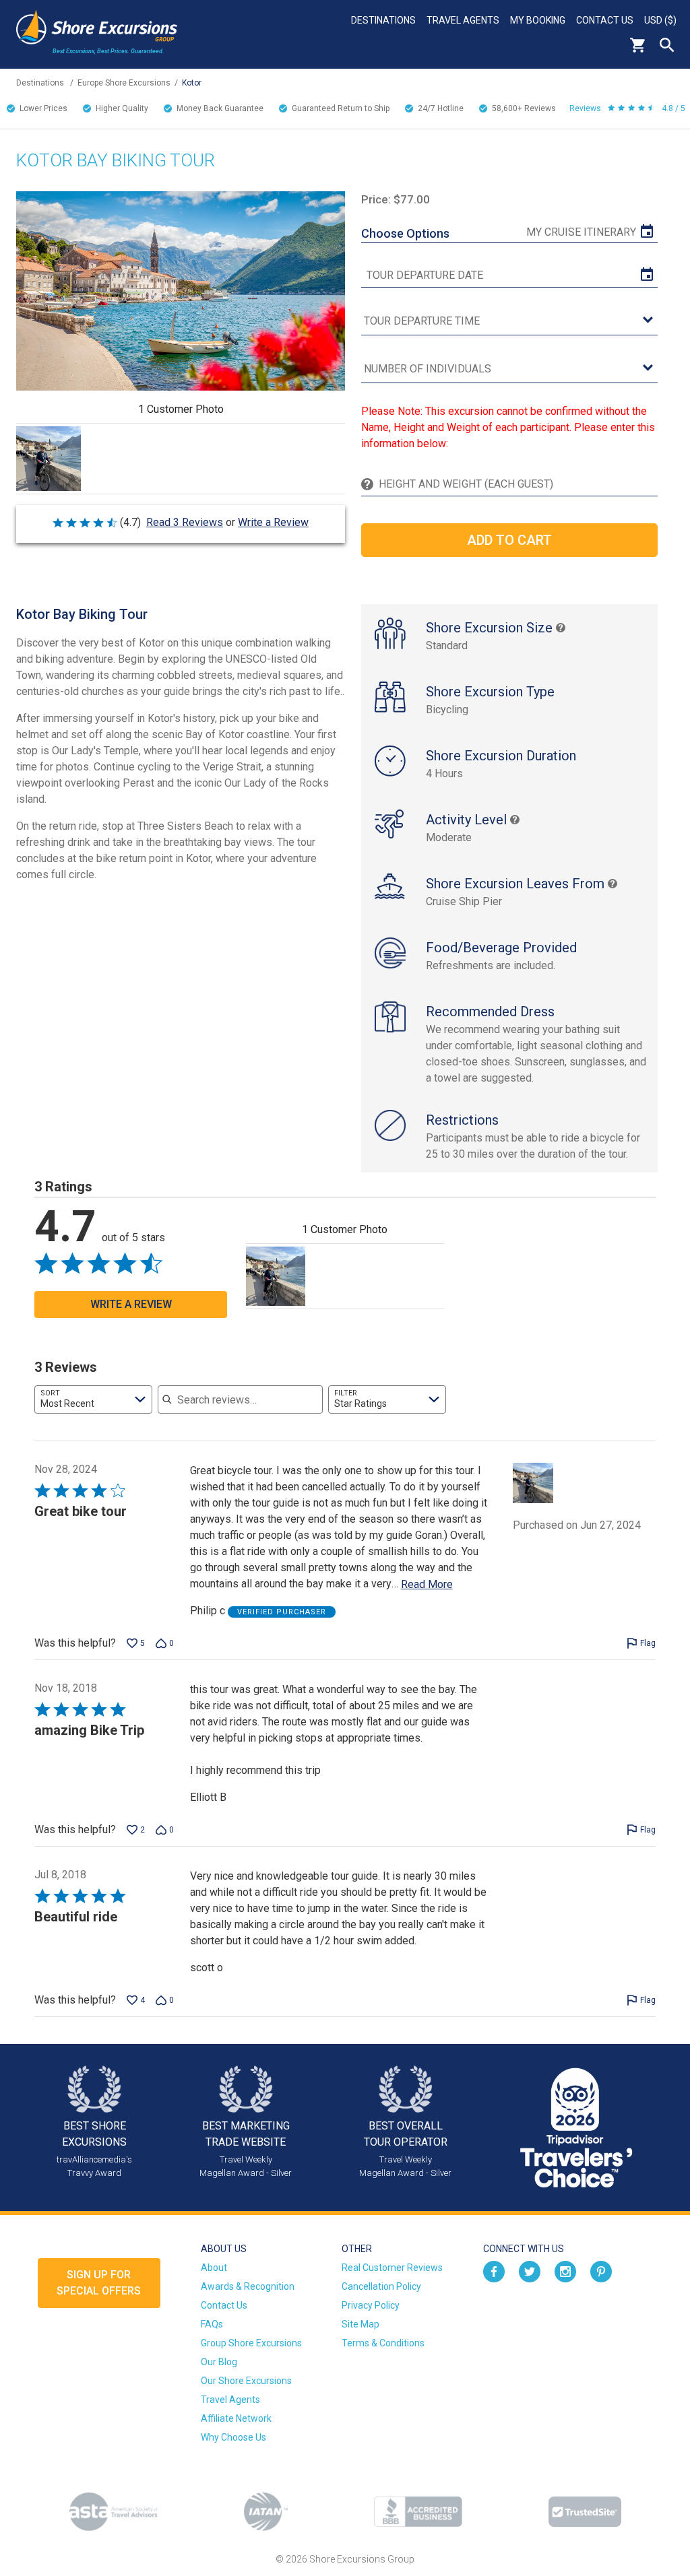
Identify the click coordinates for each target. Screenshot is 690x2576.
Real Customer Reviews (392, 2268)
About (214, 2268)
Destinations (383, 20)
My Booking (538, 20)
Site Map (360, 2324)
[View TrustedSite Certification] (585, 2512)
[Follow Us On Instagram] (565, 2270)
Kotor (192, 83)
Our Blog (219, 2362)
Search (667, 45)
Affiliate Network (236, 2418)
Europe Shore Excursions (124, 83)
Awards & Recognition (248, 2286)
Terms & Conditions (383, 2343)
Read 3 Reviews (185, 522)
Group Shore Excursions (251, 2343)
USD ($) (660, 20)
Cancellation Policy (381, 2286)
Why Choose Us (233, 2437)
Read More (427, 1584)
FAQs (212, 2324)
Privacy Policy (371, 2305)
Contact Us (605, 20)
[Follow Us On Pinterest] (601, 2270)
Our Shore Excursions (246, 2381)
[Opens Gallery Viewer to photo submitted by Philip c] (49, 459)
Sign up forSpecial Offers (99, 2283)
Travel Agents (463, 20)
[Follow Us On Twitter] (530, 2270)
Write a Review (273, 522)
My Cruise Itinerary (581, 232)
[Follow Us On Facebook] (494, 2270)
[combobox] (93, 1399)
